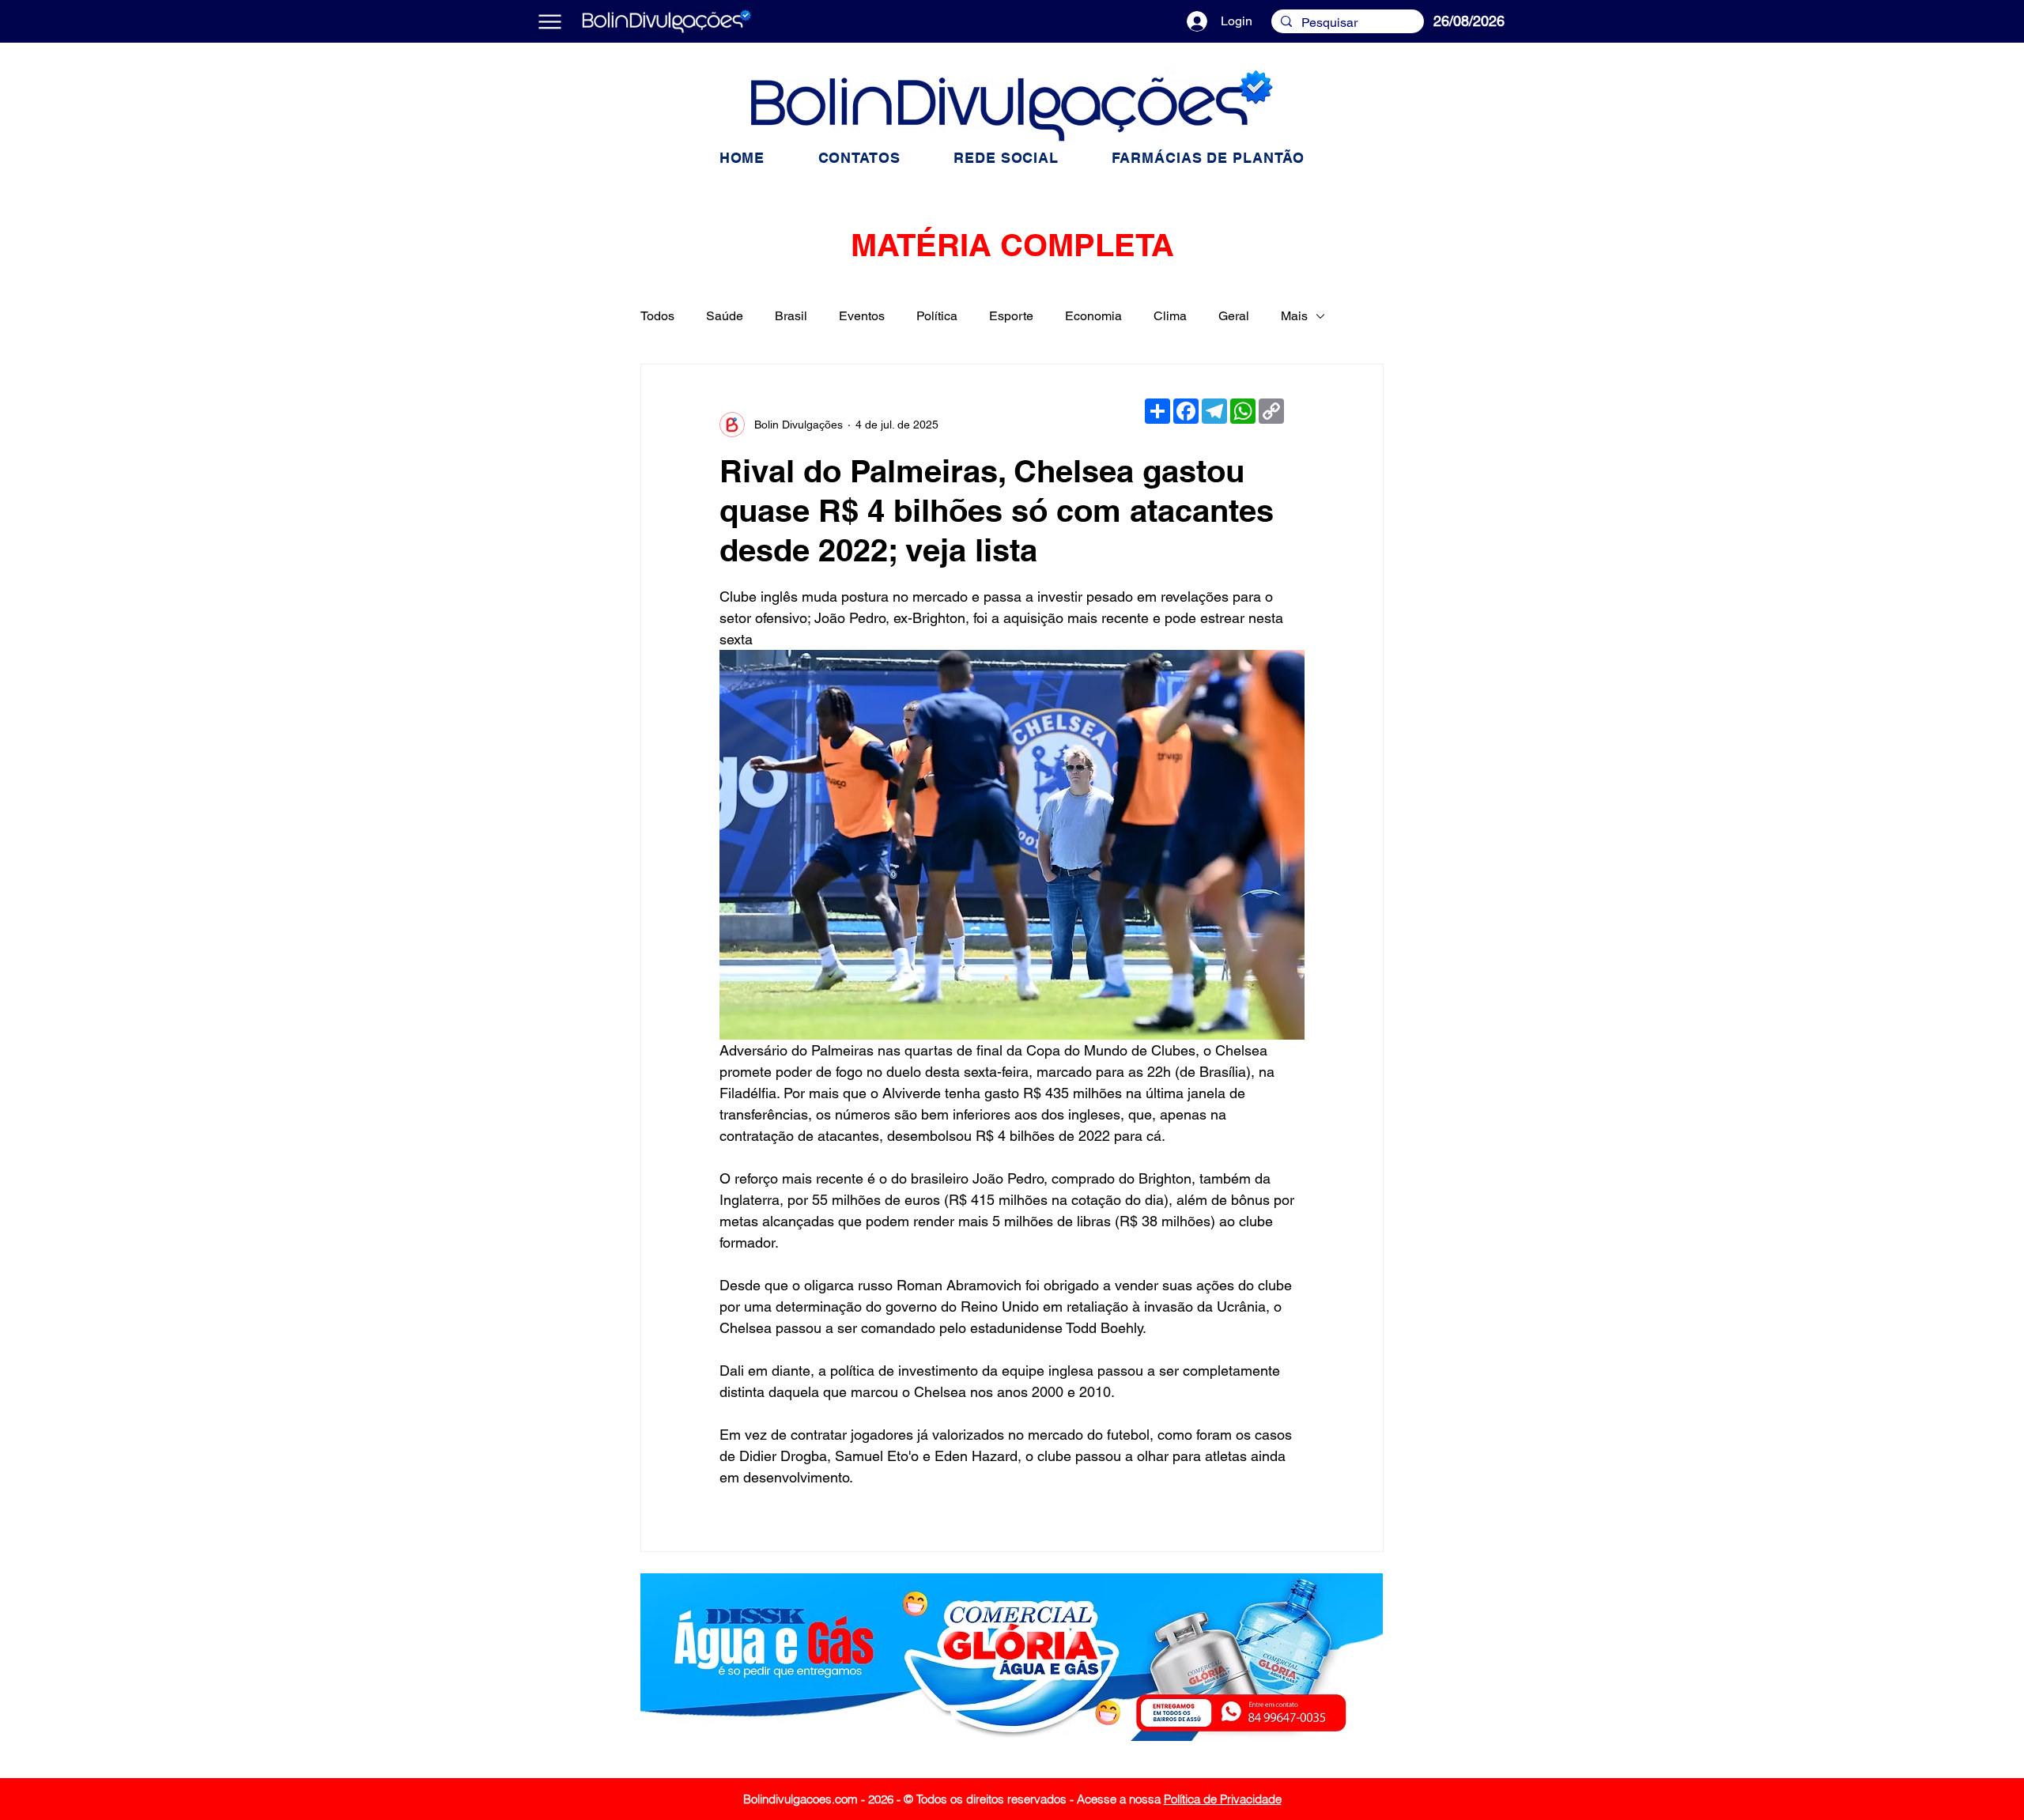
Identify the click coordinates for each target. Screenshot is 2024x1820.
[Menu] (550, 21)
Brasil (791, 316)
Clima (1170, 316)
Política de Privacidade (1223, 1799)
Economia (1093, 316)
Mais (1294, 316)
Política (937, 316)
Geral (1234, 316)
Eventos (862, 316)
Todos (657, 316)
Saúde (725, 316)
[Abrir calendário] (1539, 21)
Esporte (1011, 316)
